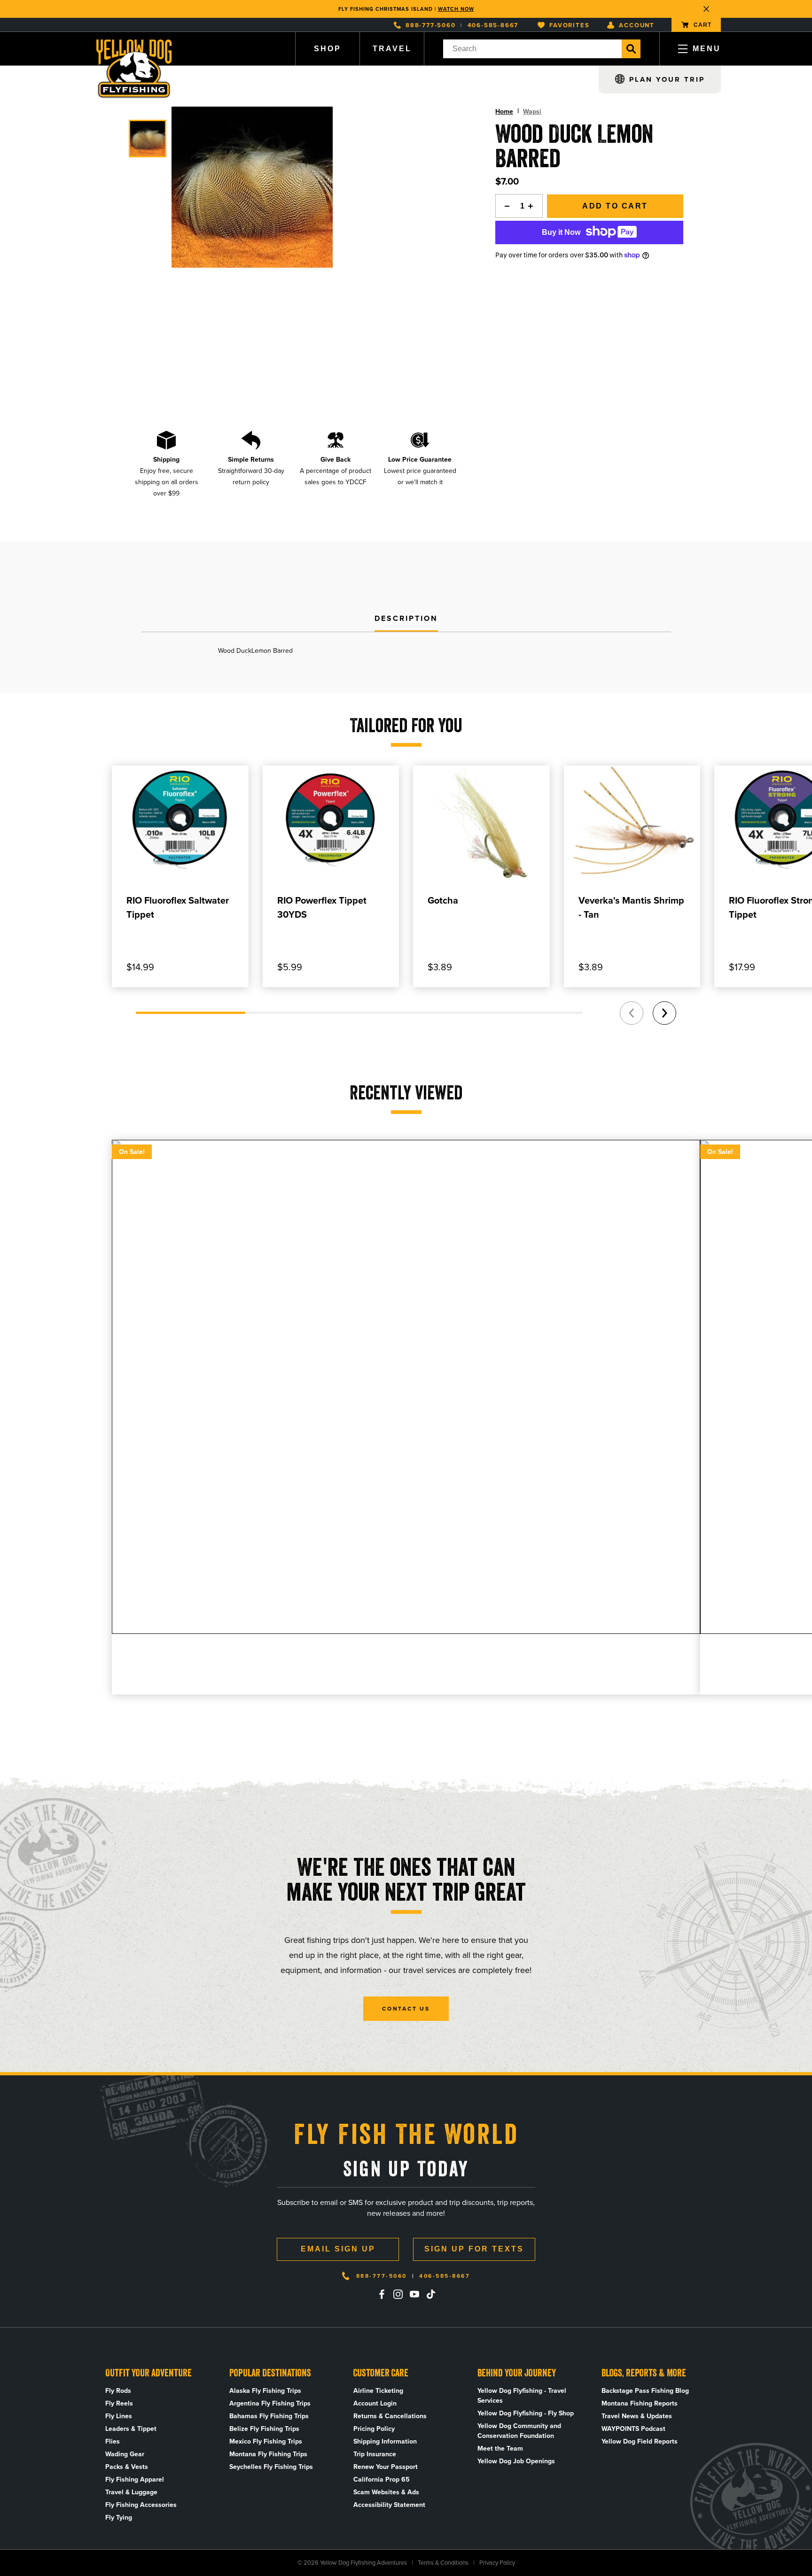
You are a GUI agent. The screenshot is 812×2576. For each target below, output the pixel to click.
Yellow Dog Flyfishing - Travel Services (522, 2396)
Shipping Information (385, 2441)
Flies (113, 2441)
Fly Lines (119, 2416)
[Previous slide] (632, 1013)
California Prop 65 (382, 2479)
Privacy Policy (497, 2563)
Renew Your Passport (386, 2467)
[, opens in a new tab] (382, 2294)
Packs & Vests (127, 2467)
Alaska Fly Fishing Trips (265, 2391)
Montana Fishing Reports (640, 2403)
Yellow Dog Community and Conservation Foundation (519, 2431)
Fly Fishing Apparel (135, 2479)
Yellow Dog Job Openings (516, 2461)
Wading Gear (125, 2454)
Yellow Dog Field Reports (640, 2441)
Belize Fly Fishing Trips (264, 2429)
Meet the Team (500, 2448)
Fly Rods (118, 2391)
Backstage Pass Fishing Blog (645, 2391)
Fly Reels (119, 2403)
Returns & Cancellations (390, 2416)
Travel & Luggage (131, 2492)
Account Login (375, 2403)
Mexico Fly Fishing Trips (266, 2441)
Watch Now (456, 9)
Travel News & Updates (637, 2416)
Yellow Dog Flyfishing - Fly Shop (526, 2413)
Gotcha (443, 900)
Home (504, 112)
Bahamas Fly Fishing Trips (269, 2416)
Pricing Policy (374, 2429)
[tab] (406, 619)
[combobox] (532, 49)
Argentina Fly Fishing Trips (270, 2403)
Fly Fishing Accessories (141, 2505)
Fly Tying (119, 2518)
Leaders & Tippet (131, 2429)
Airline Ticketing (378, 2391)
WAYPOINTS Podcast (633, 2429)
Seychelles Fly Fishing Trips (271, 2467)
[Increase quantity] (533, 206)
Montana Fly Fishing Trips (268, 2454)
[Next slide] (664, 1013)
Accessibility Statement (389, 2505)
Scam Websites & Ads (386, 2492)
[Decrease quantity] (505, 206)
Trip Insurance (375, 2454)
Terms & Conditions (443, 2563)
